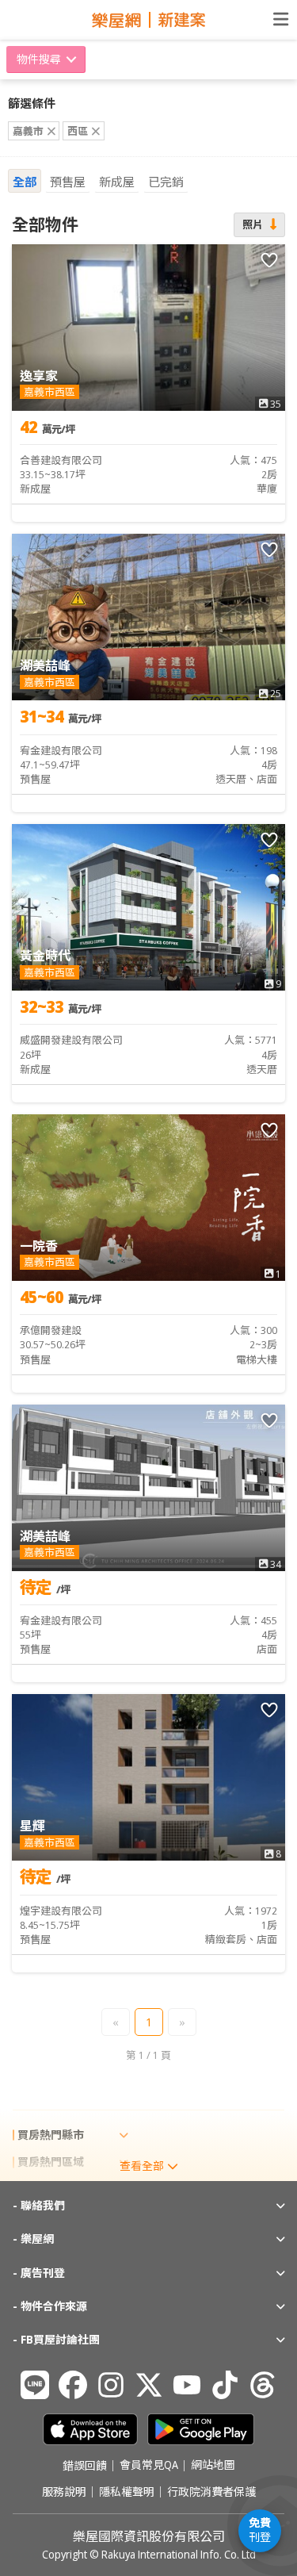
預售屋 (68, 182)
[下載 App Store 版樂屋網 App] (90, 2429)
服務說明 (64, 2492)
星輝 (32, 1826)
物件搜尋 (39, 59)
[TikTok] (225, 2385)
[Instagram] (111, 2385)
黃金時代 (45, 956)
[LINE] (35, 2385)
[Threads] (263, 2385)
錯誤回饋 (85, 2466)
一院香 (39, 1246)
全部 (25, 182)
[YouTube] (187, 2385)
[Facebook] (73, 2385)
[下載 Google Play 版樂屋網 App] (201, 2429)
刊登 (260, 2530)
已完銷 (166, 182)
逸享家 (39, 376)
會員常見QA (149, 2466)
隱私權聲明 (127, 2492)
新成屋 (117, 182)
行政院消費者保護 (211, 2492)
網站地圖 (213, 2466)
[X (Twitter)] (149, 2385)
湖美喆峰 (45, 665)
